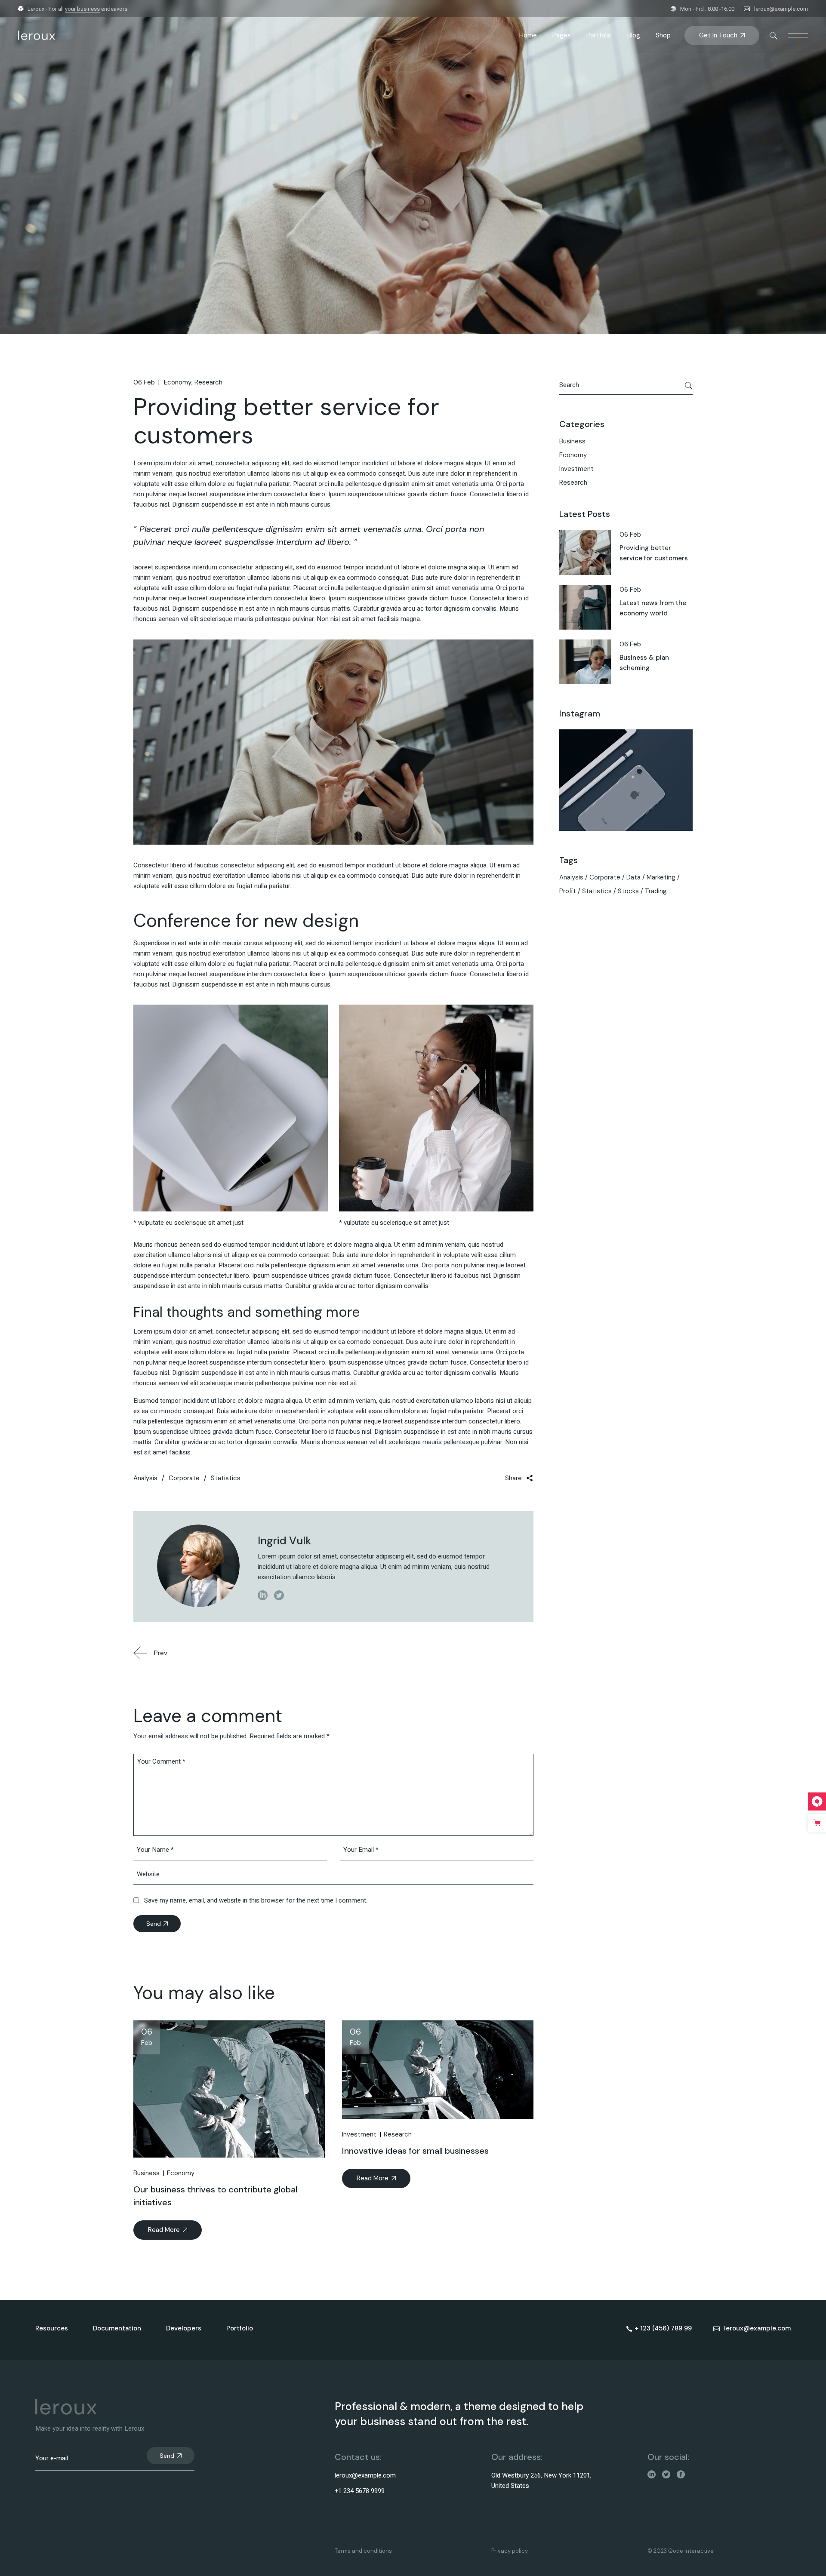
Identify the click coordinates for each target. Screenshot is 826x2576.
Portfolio (240, 2328)
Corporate (184, 1478)
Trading (656, 891)
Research (208, 382)
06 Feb (144, 382)
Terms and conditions (363, 2551)
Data (633, 877)
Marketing (661, 877)
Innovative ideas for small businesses (415, 2151)
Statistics (226, 1478)
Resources (52, 2328)
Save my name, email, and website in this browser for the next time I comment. (256, 1900)
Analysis (145, 1478)
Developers (184, 2328)
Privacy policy (510, 2551)
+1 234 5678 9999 (360, 2491)
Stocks (628, 891)
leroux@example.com (781, 9)
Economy (178, 382)
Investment (359, 2134)
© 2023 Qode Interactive (681, 2551)
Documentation (117, 2328)
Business (146, 2173)
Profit (568, 891)
